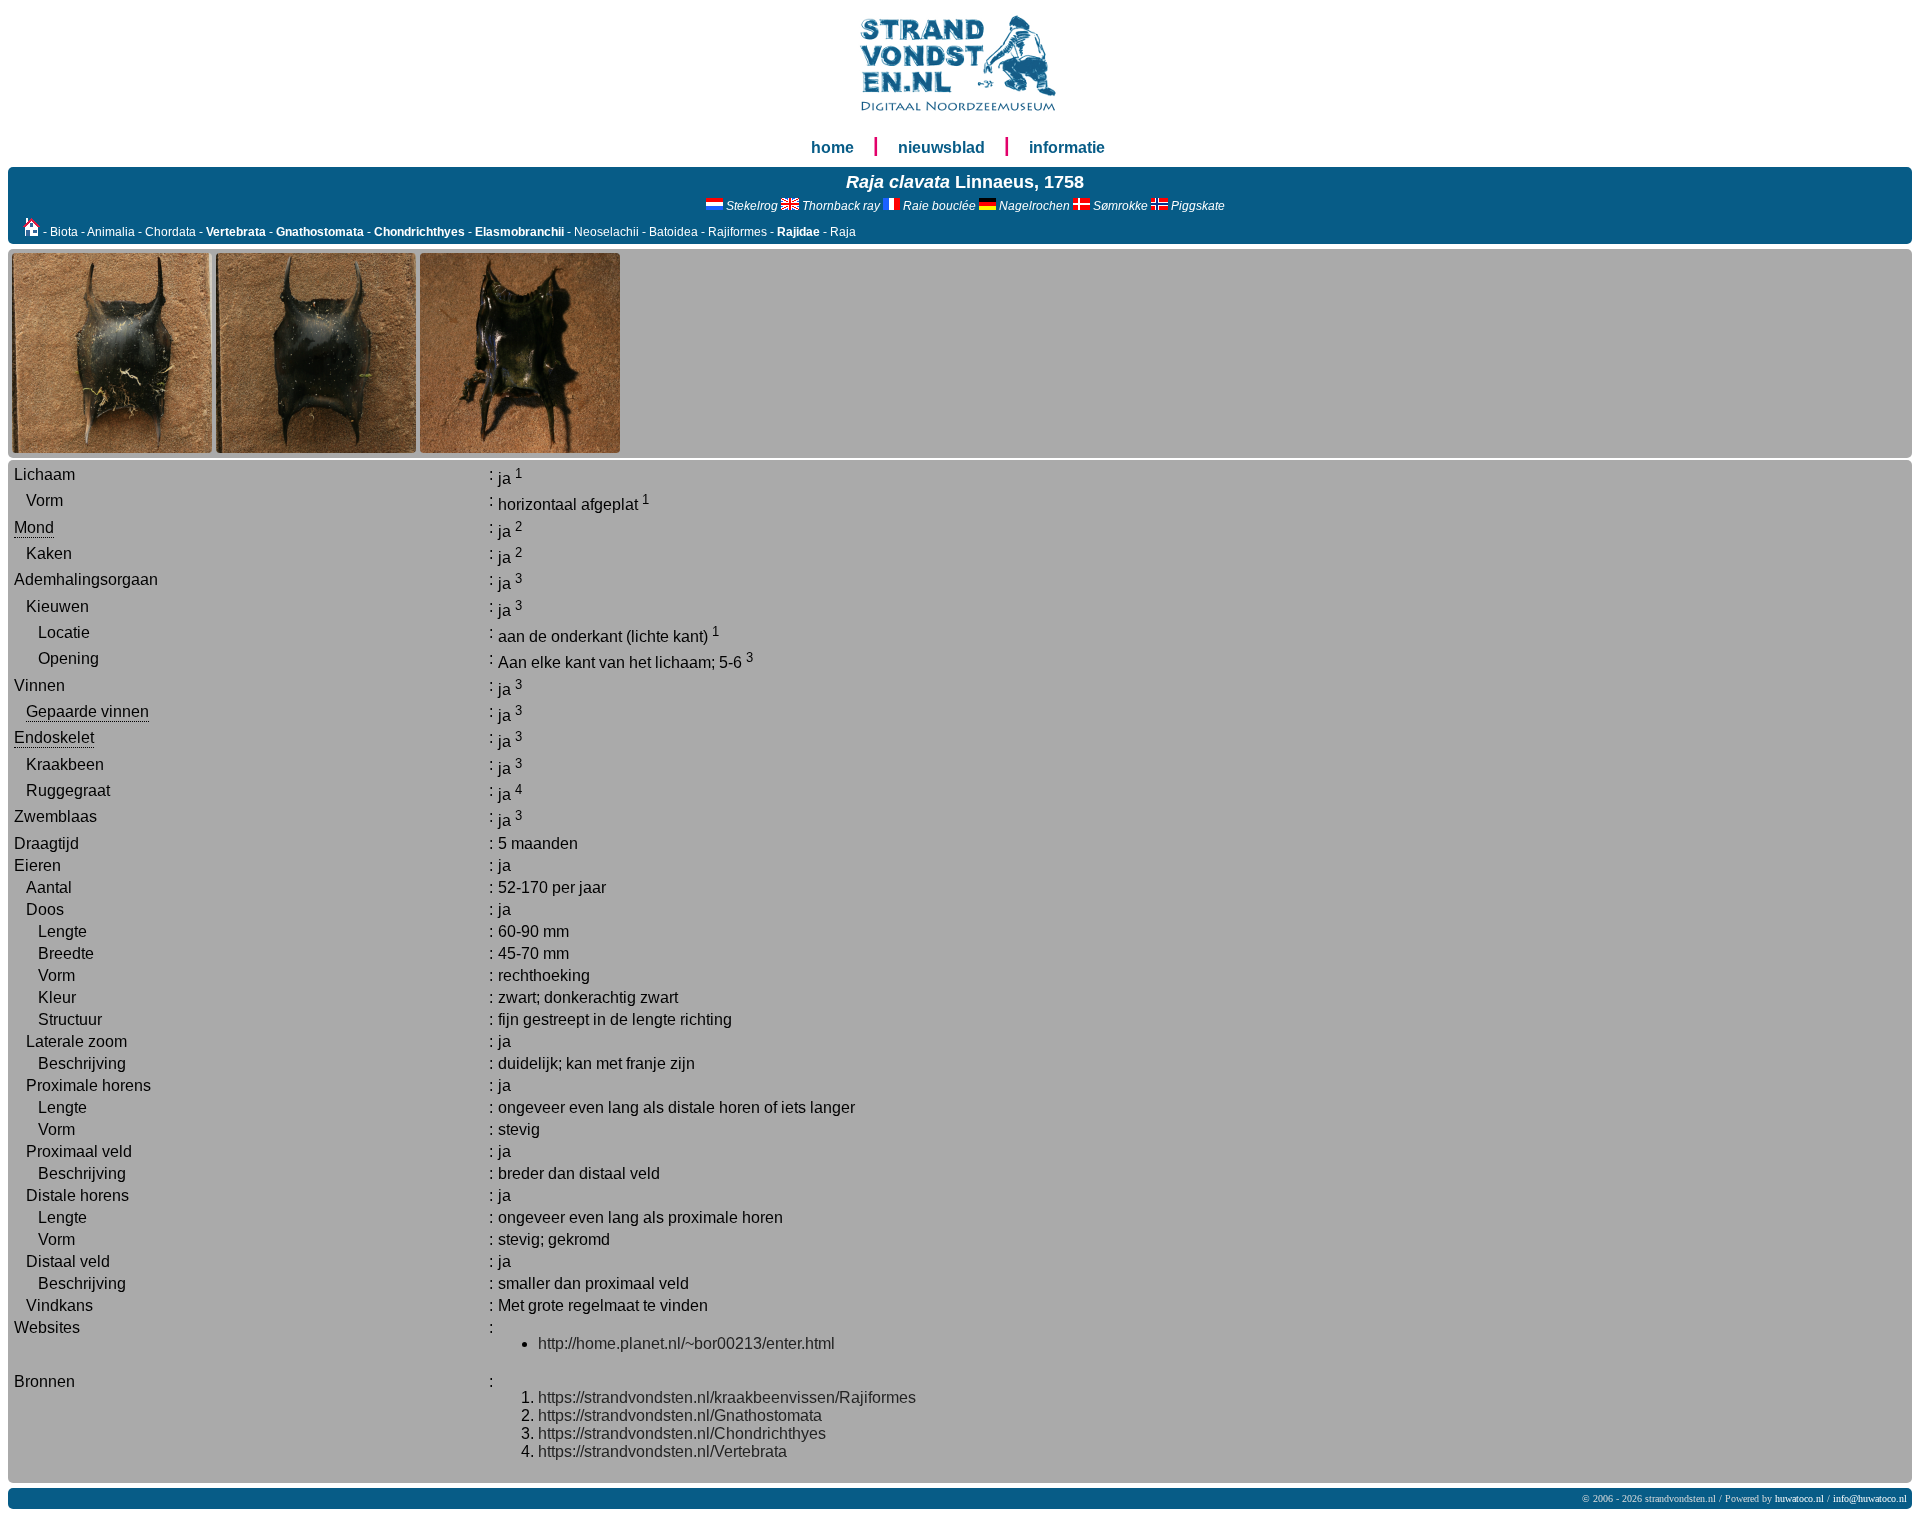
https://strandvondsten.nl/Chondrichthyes (682, 1433)
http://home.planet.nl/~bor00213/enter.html (686, 1343)
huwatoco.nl (1799, 1498)
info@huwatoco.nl (1870, 1498)
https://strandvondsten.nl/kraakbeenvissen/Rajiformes (727, 1397)
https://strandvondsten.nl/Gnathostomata (680, 1415)
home (832, 147)
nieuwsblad (941, 147)
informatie (1067, 147)
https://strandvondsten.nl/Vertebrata (662, 1451)
